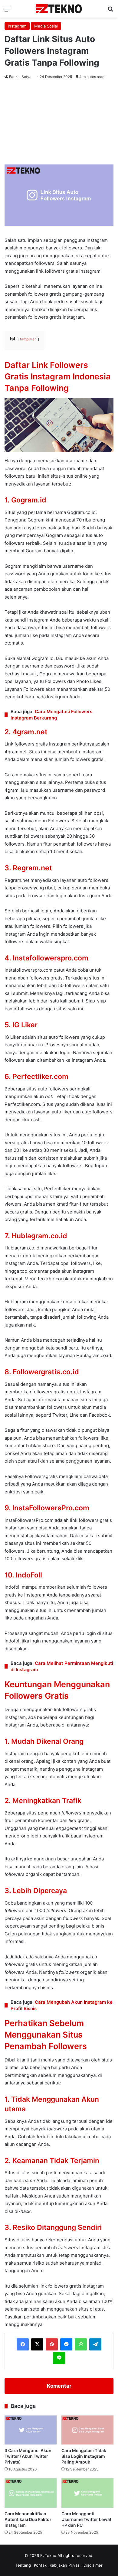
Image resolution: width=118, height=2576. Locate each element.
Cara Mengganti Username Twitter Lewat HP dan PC (86, 2519)
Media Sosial (46, 26)
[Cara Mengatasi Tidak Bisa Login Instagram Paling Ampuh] (87, 2430)
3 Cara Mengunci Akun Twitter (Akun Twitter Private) (28, 2456)
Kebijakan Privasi (65, 2565)
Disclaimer (93, 2565)
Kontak (40, 2565)
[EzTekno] (59, 9)
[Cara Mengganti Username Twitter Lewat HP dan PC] (87, 2493)
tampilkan (28, 339)
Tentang (23, 2565)
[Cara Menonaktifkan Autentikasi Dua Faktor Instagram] (31, 2493)
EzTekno (48, 2555)
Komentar (59, 2386)
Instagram (17, 26)
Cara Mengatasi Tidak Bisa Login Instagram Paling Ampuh (84, 2456)
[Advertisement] (59, 123)
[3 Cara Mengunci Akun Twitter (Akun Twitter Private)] (31, 2430)
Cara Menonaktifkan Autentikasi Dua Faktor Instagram (28, 2519)
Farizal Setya (20, 77)
